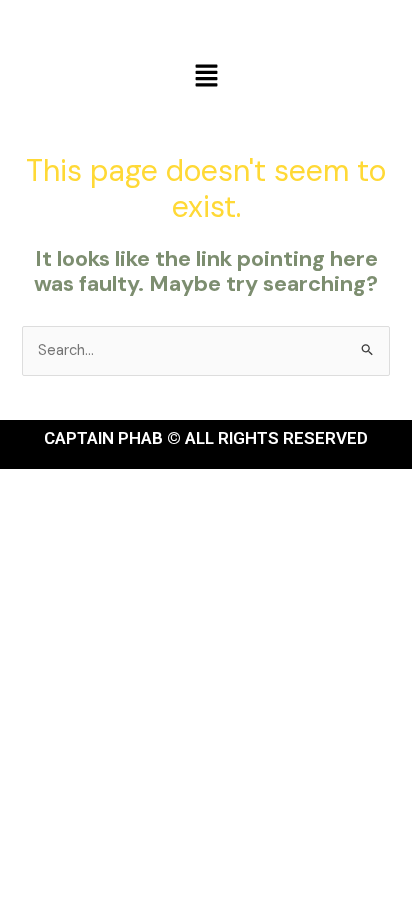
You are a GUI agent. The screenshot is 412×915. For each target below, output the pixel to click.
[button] (206, 77)
